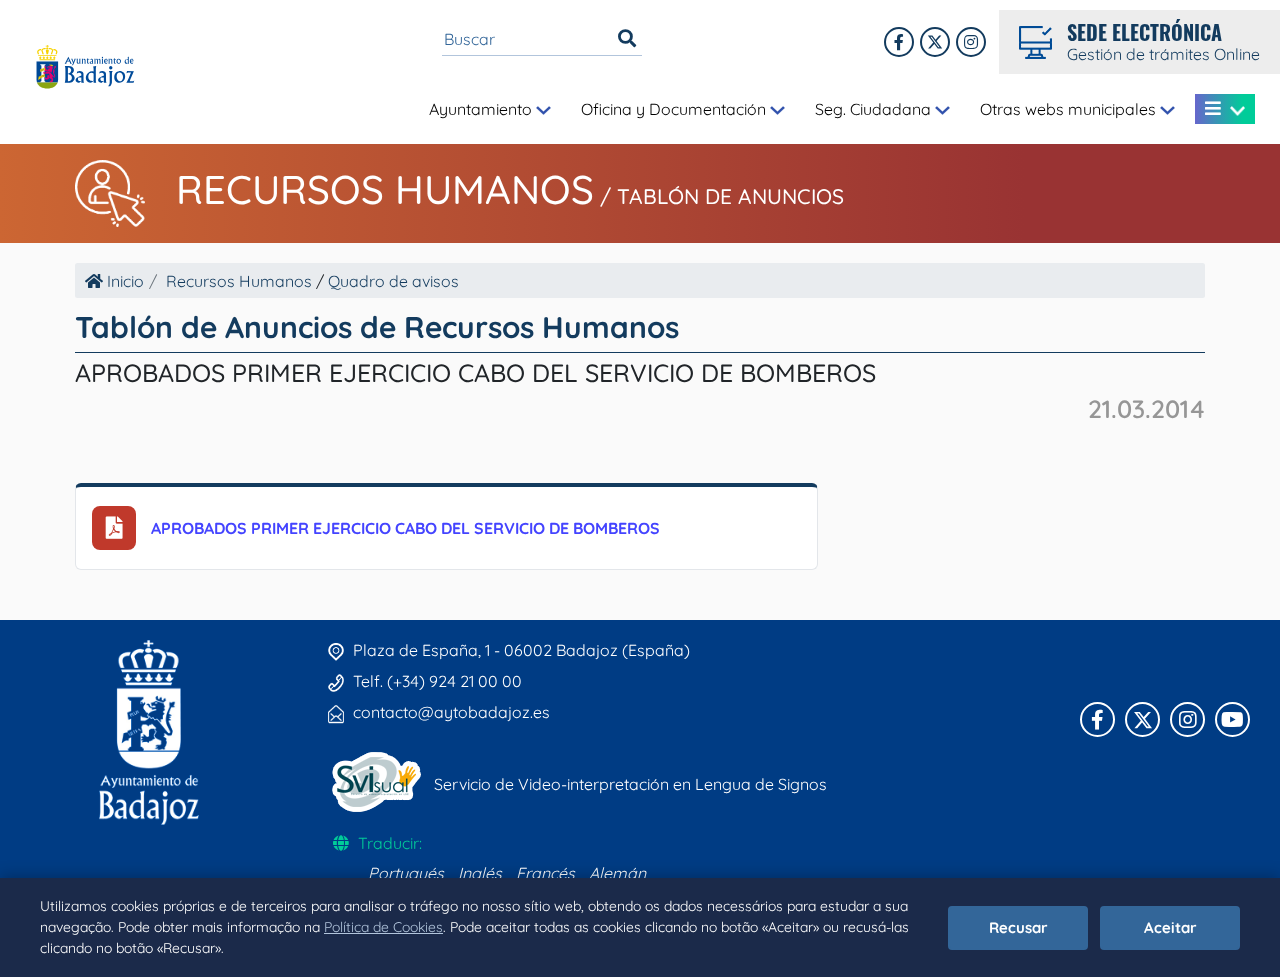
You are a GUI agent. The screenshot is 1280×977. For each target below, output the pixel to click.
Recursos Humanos (385, 189)
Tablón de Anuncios (730, 196)
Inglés (480, 873)
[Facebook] (899, 42)
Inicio (123, 281)
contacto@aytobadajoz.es (451, 712)
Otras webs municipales (1070, 109)
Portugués (406, 873)
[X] (935, 42)
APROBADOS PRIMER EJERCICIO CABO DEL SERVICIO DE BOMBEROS (405, 528)
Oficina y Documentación (675, 109)
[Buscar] (627, 39)
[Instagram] (971, 42)
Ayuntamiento (482, 109)
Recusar (1018, 927)
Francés (545, 873)
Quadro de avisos (393, 281)
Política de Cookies (383, 927)
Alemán (617, 873)
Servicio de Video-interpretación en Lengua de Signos (630, 784)
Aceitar (1170, 927)
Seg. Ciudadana (875, 109)
